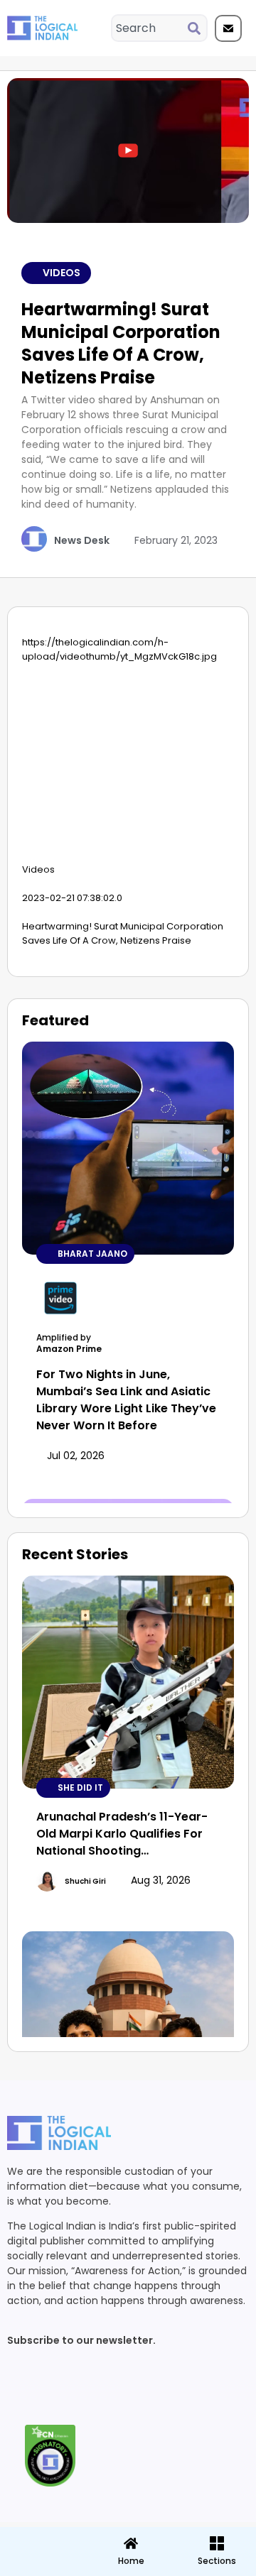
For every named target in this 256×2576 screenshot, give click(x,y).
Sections (42, 2566)
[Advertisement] (128, 767)
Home (131, 2561)
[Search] (197, 28)
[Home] (131, 2543)
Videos (62, 273)
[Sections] (42, 2539)
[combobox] (150, 28)
